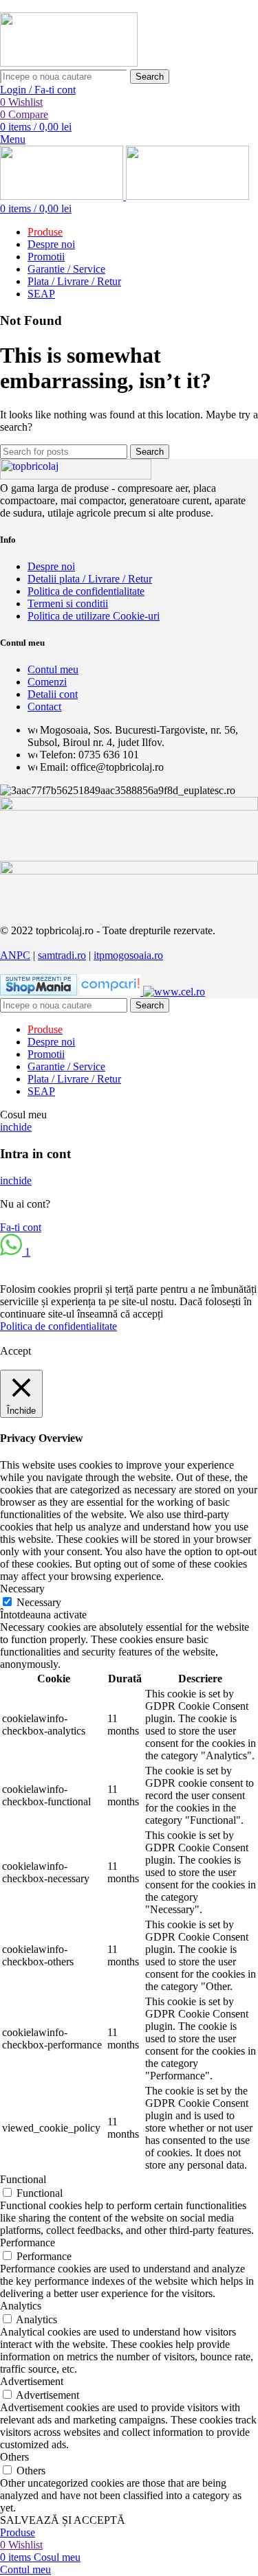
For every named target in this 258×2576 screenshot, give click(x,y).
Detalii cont (53, 694)
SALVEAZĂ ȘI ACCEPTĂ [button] (63, 2520)
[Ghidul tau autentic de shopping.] (111, 992)
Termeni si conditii (68, 603)
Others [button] (14, 2457)
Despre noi (51, 566)
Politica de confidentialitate (86, 591)
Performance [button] (28, 2242)
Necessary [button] (22, 1589)
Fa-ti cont (21, 1227)
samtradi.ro (62, 955)
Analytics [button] (21, 2306)
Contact (44, 707)
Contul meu (53, 669)
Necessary (39, 1602)
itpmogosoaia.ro (128, 955)
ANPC (15, 955)
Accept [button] (15, 1351)
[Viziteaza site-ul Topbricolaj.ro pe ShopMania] (39, 992)
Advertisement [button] (32, 2381)
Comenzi (47, 682)
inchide (16, 1127)
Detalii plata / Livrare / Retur (90, 579)
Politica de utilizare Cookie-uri (94, 616)
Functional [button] (23, 2179)
